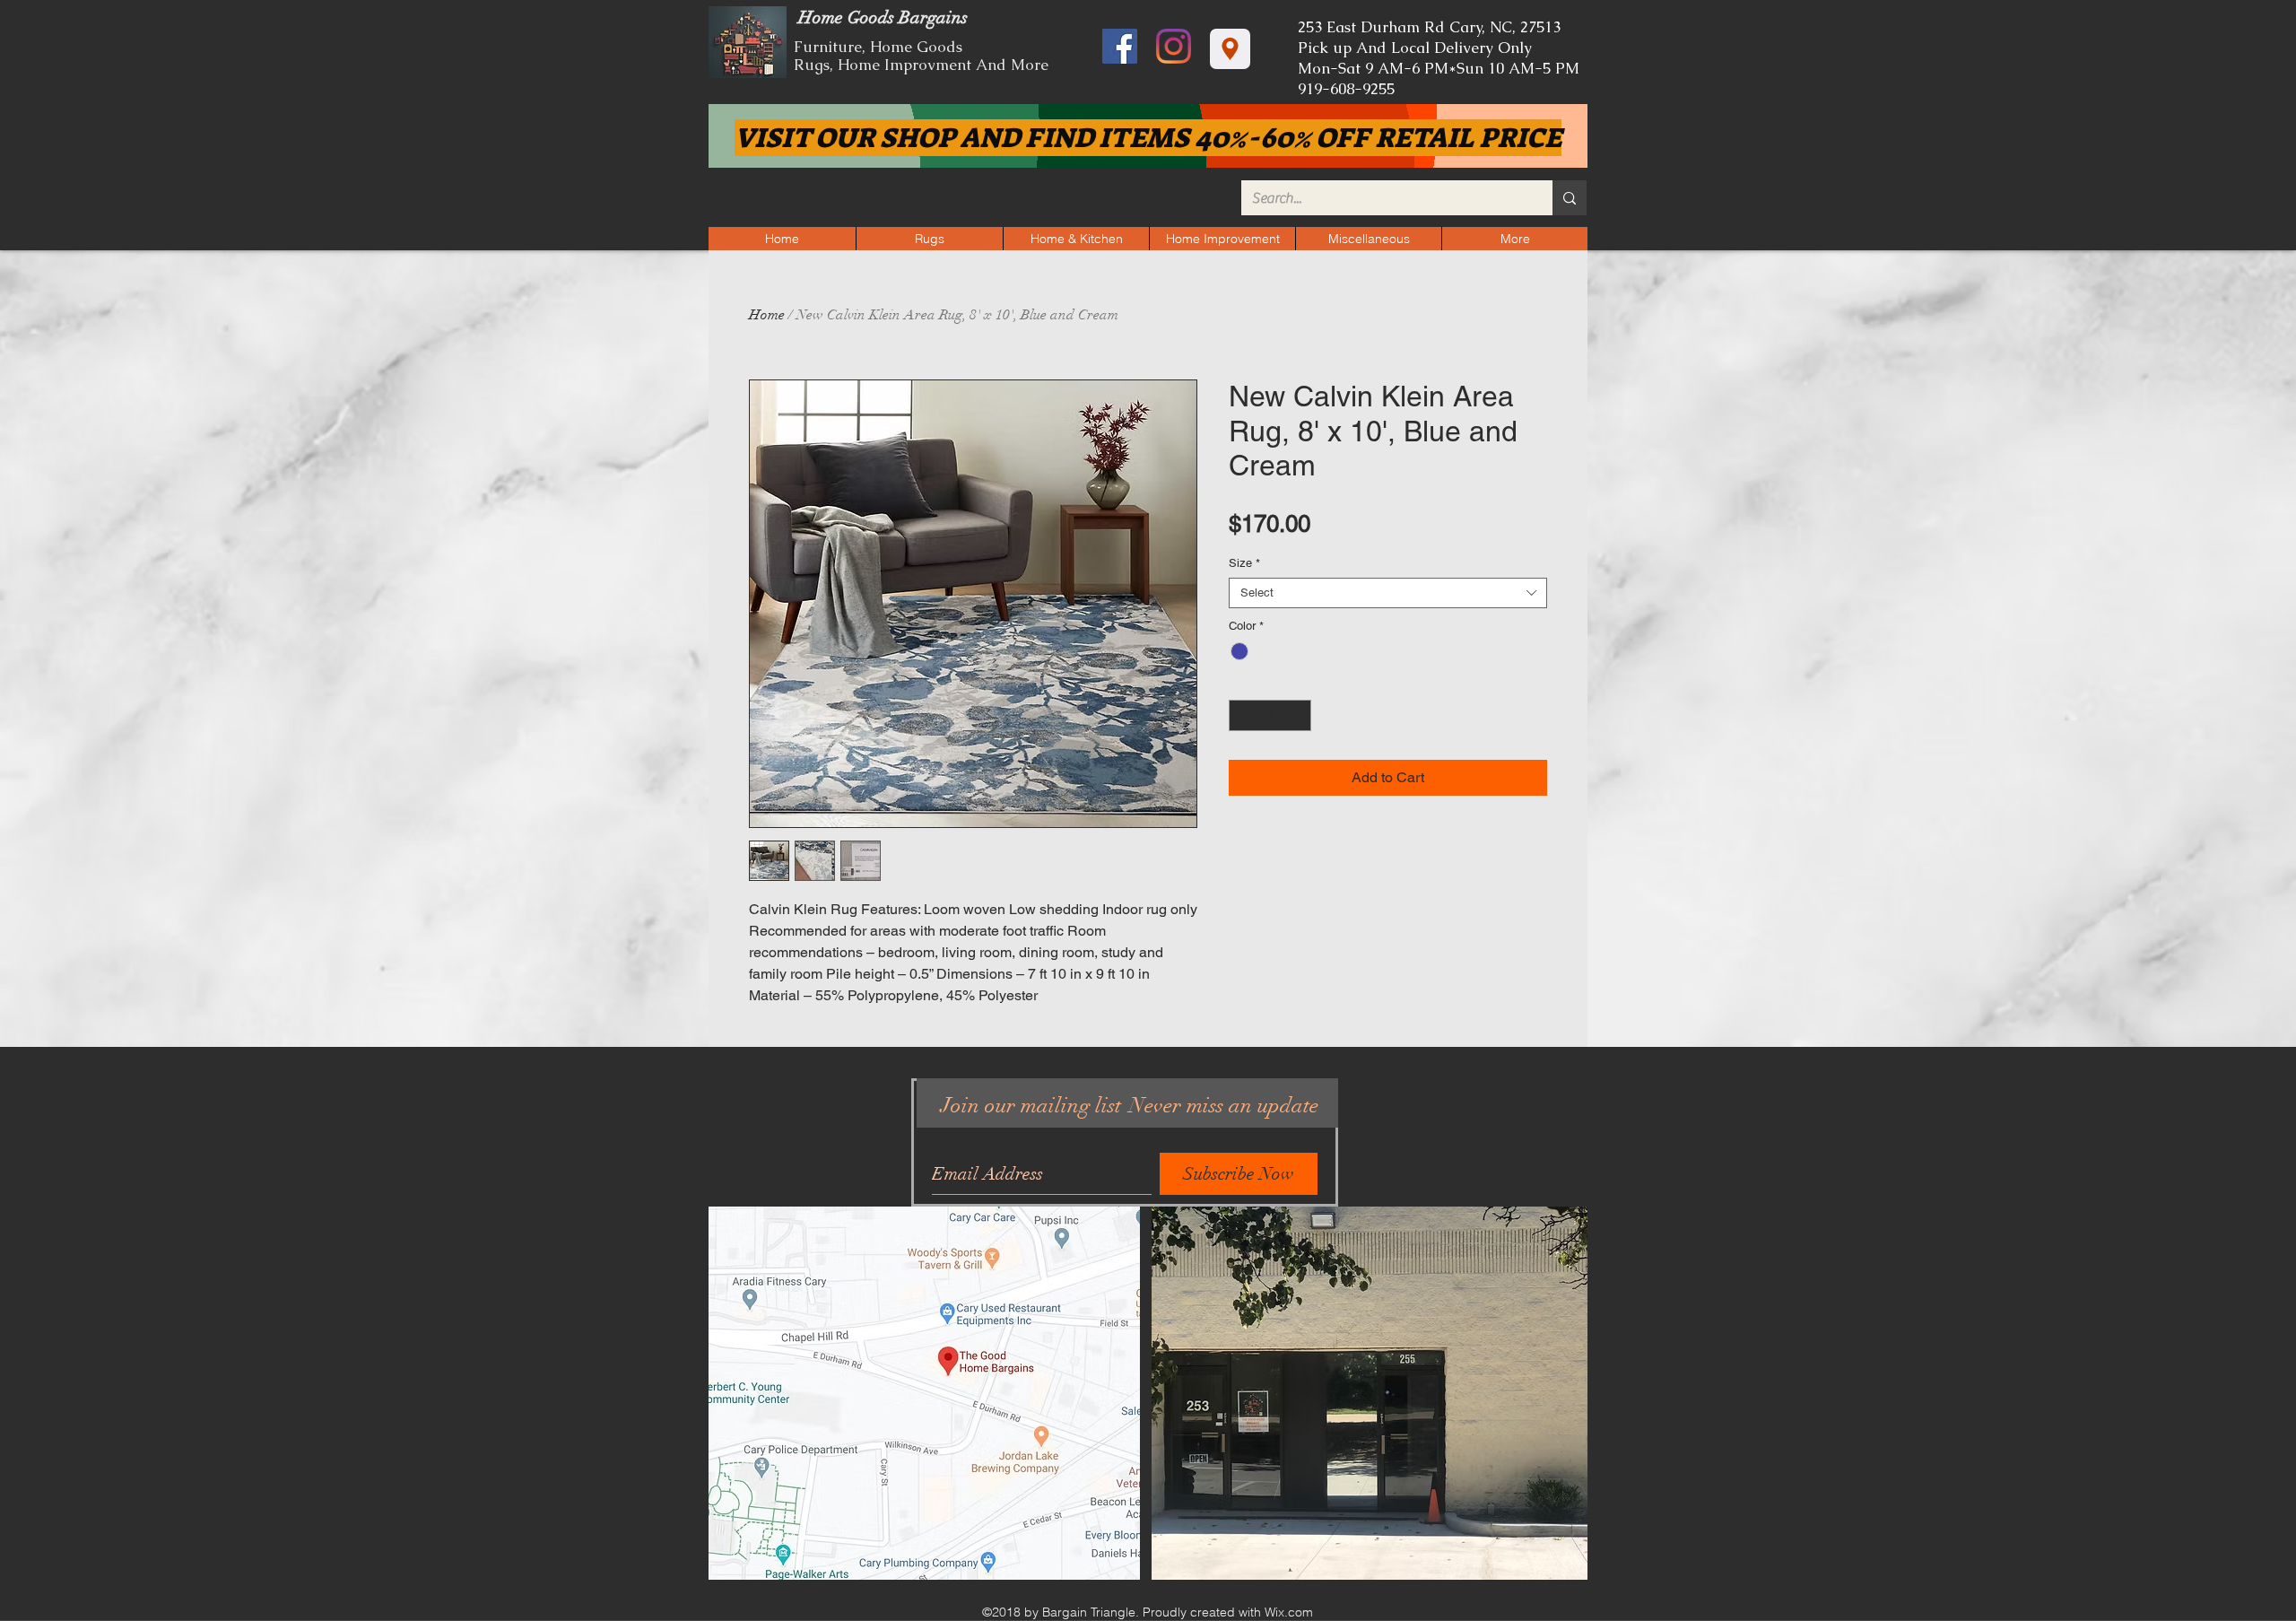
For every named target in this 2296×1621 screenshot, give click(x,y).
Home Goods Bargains (881, 17)
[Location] (1230, 49)
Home (767, 315)
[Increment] (1299, 716)
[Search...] (1570, 198)
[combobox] (1388, 593)
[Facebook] (1120, 46)
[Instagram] (1174, 46)
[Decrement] (1242, 716)
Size (1244, 563)
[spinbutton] (1270, 716)
